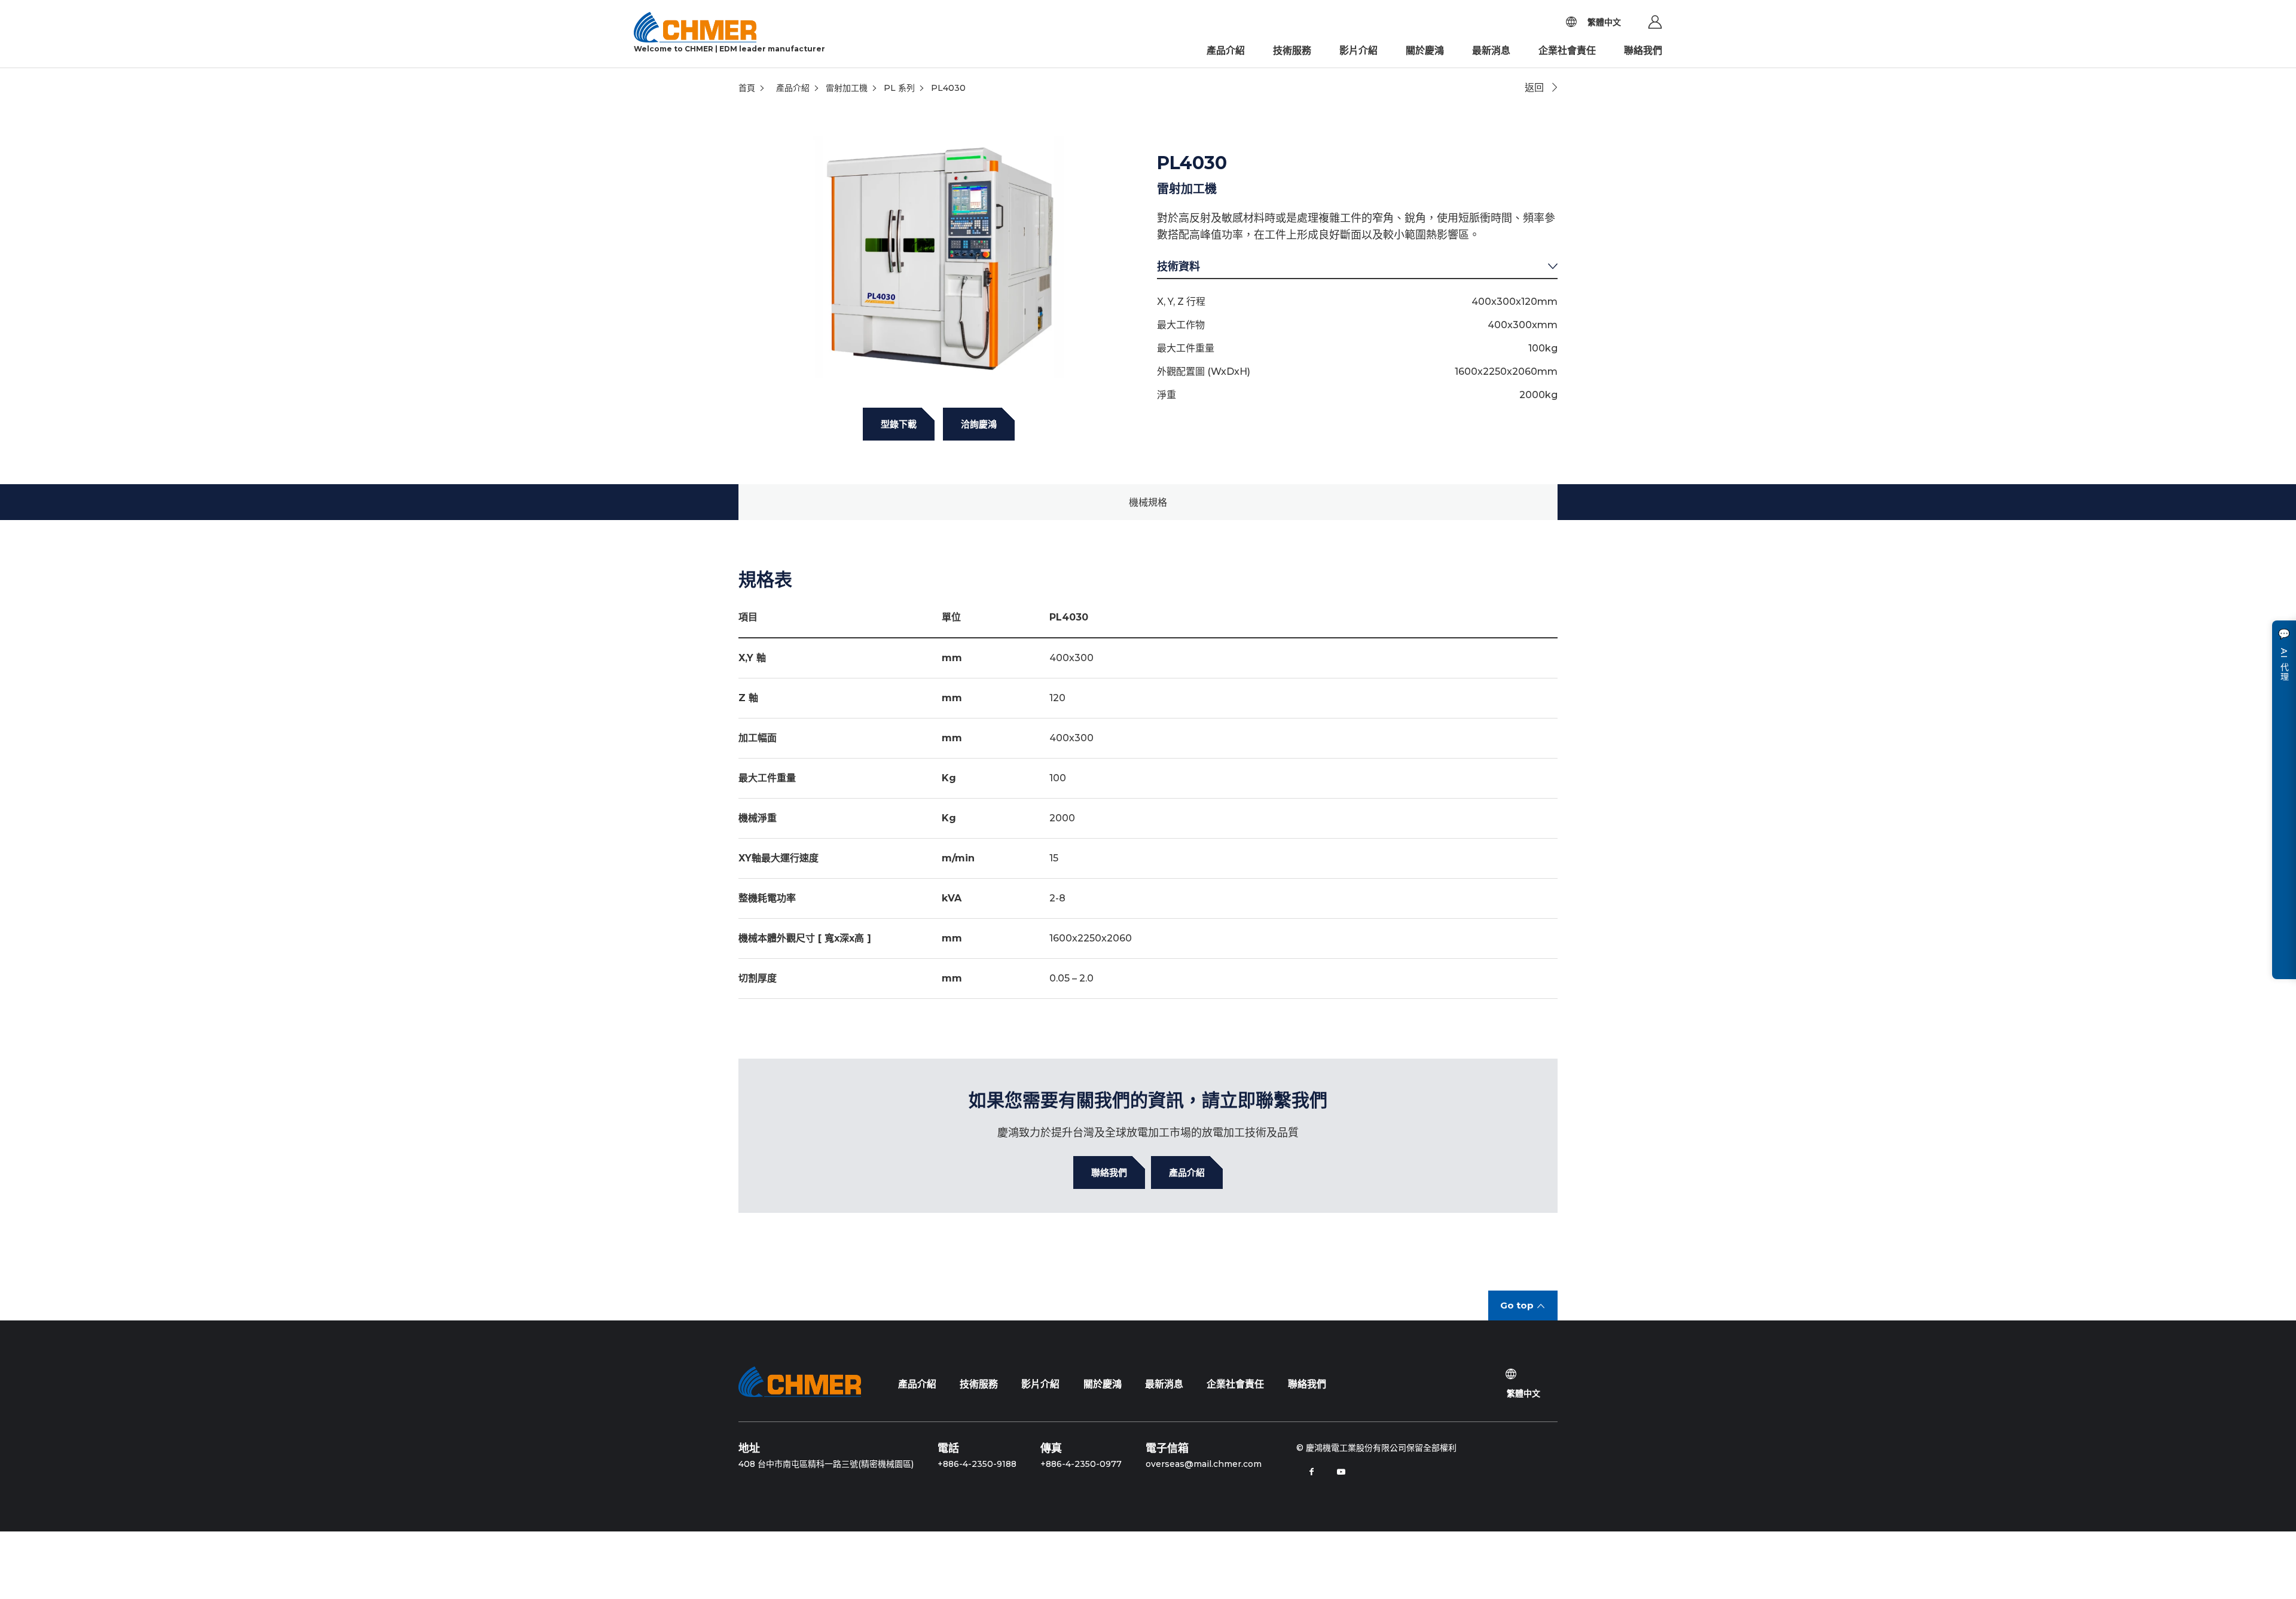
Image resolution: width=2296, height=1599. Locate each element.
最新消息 (1491, 51)
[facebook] (1311, 1472)
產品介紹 (1226, 51)
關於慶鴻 (1425, 51)
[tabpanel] (939, 257)
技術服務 (1292, 51)
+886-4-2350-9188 (977, 1464)
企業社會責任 (1567, 51)
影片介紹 (1358, 51)
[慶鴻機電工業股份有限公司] (800, 1381)
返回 (1534, 88)
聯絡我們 (1643, 51)
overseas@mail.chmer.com (1204, 1464)
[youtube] (1341, 1472)
